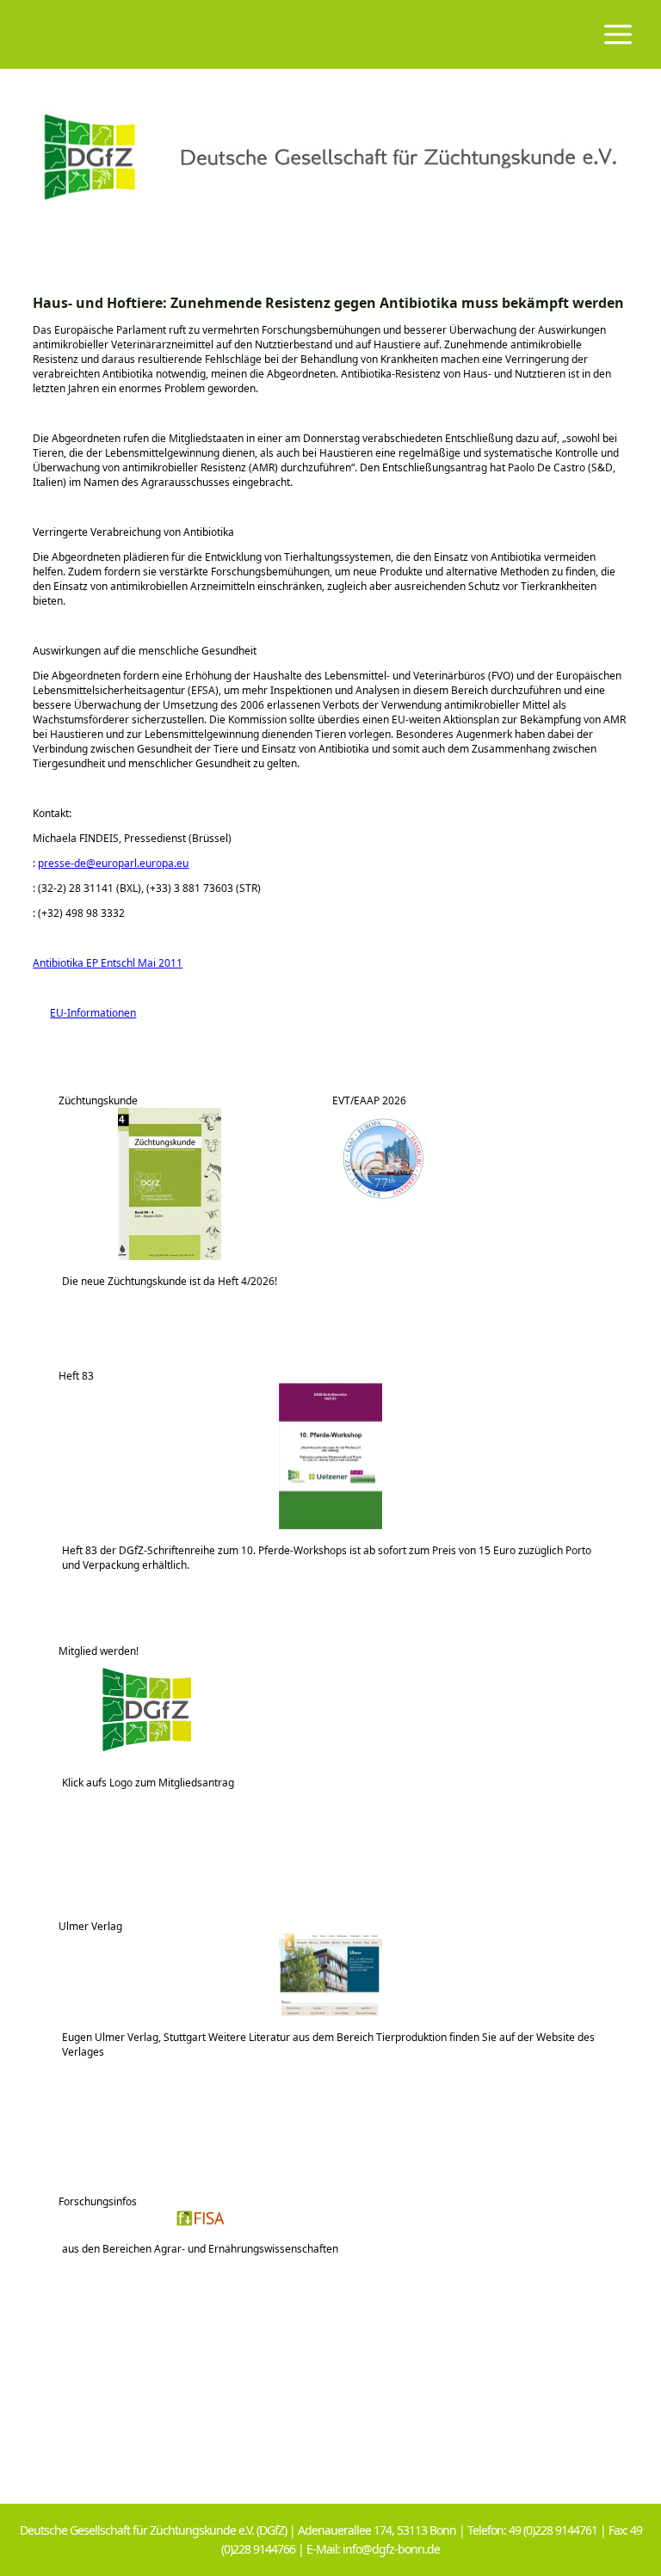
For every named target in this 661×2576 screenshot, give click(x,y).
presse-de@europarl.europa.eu (113, 863)
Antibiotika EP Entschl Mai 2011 (108, 963)
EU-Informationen (84, 1013)
